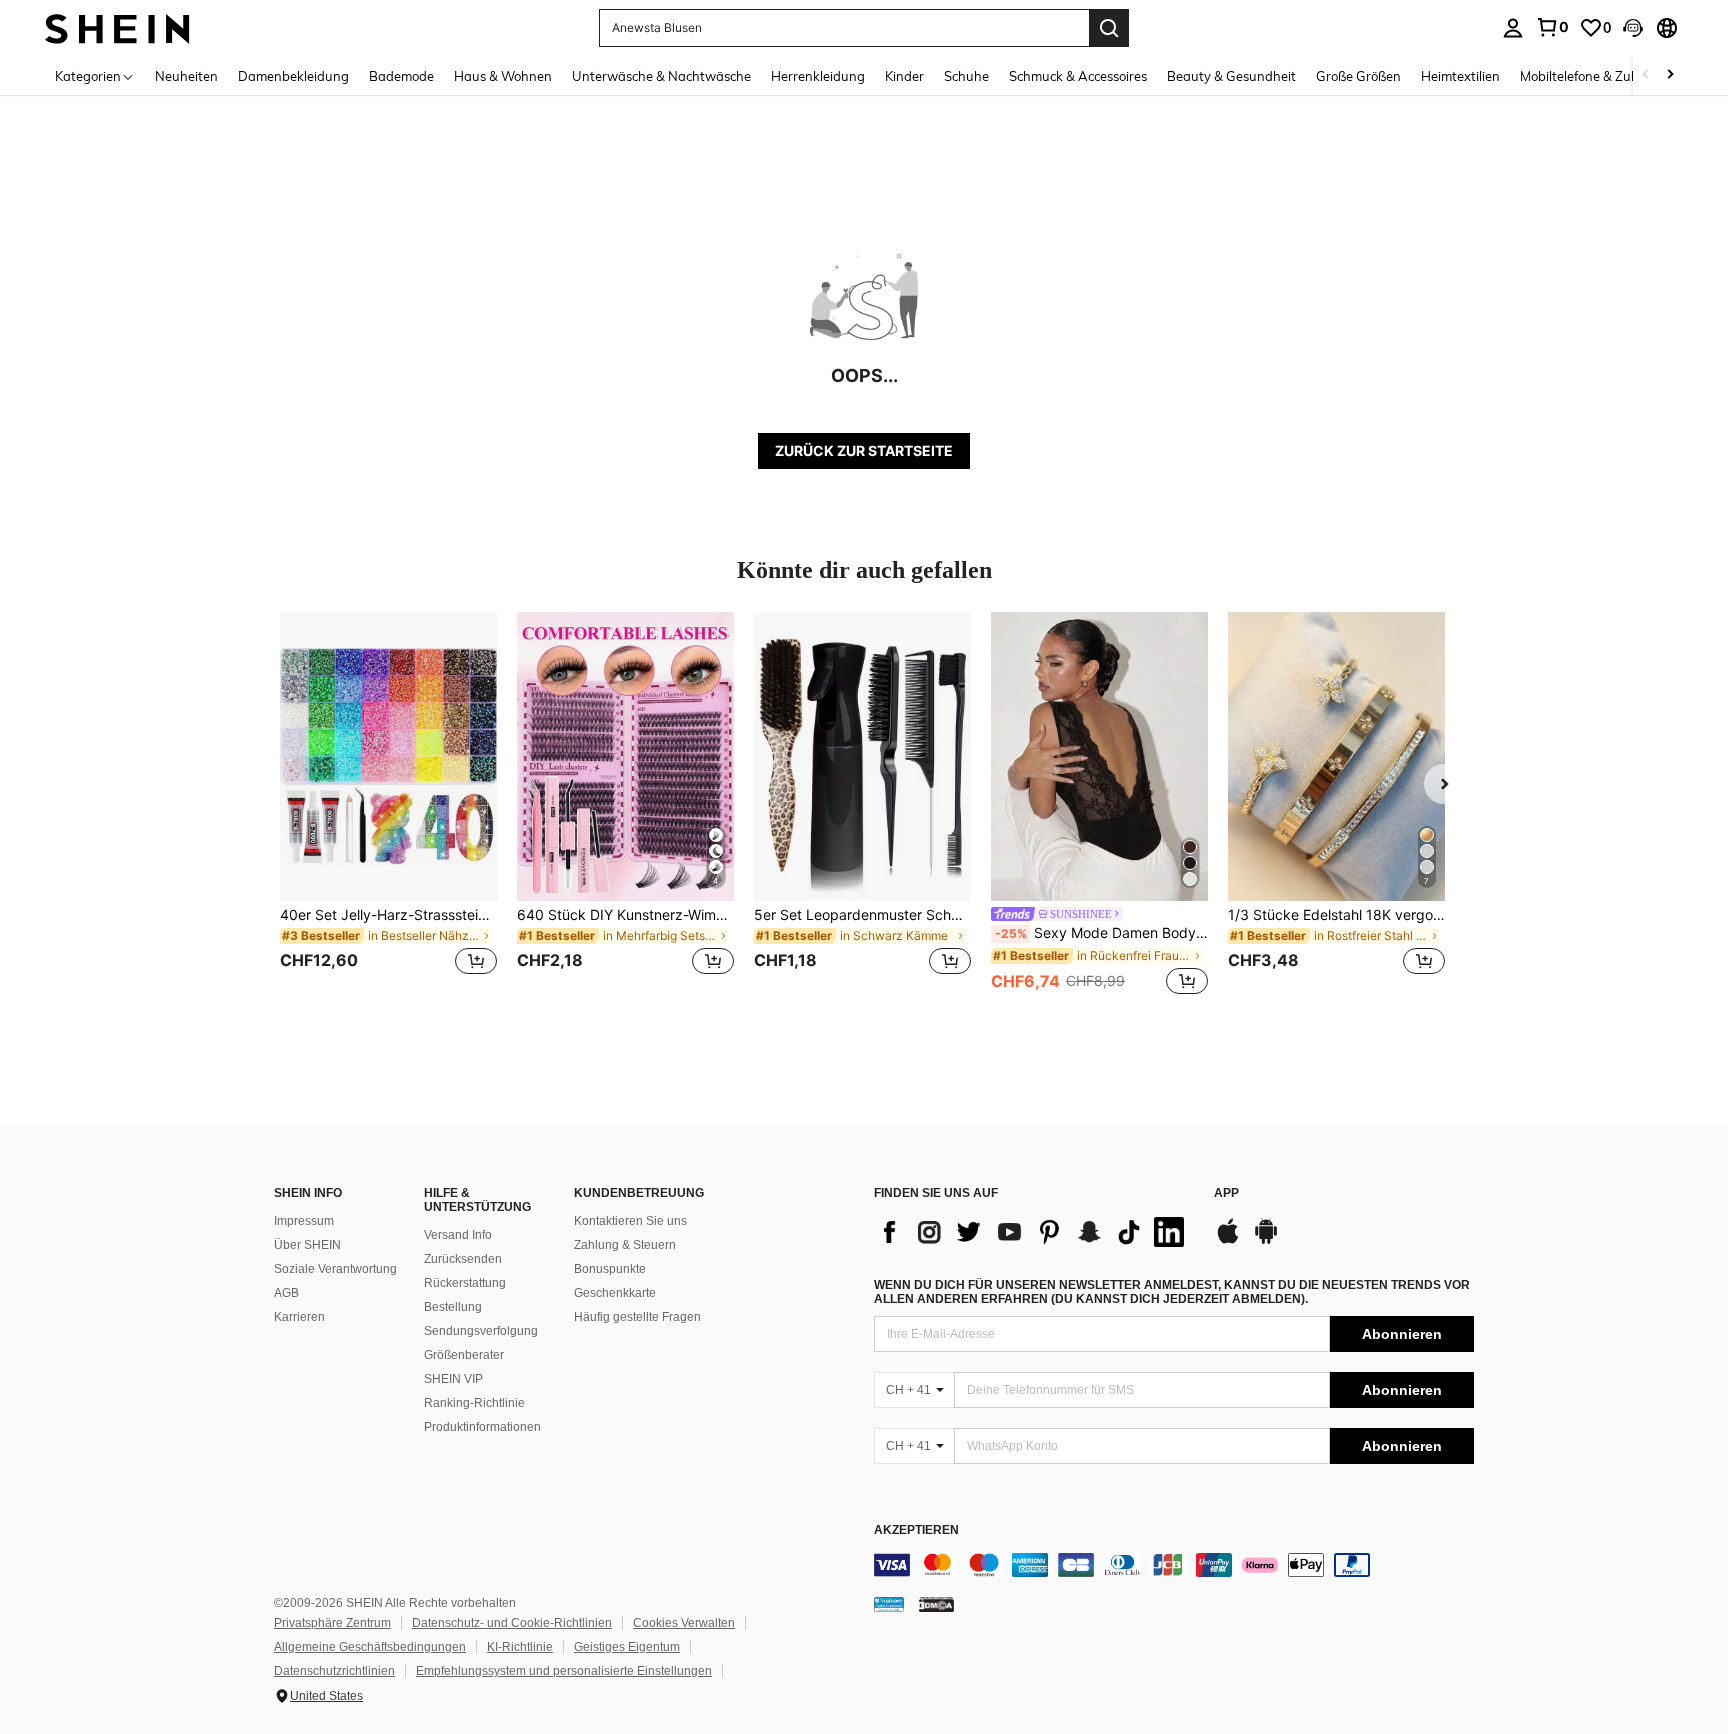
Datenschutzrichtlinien (334, 1671)
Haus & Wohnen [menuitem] (503, 76)
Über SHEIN (307, 1245)
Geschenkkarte (615, 1293)
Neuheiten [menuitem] (186, 76)
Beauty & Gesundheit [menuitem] (1231, 76)
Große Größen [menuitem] (1358, 76)
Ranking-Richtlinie (474, 1403)
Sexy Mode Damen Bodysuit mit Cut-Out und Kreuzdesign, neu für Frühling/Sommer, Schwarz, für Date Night (1101, 933)
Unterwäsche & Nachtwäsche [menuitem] (661, 76)
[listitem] (388, 805)
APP (1226, 1193)
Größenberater (464, 1355)
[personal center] (1513, 28)
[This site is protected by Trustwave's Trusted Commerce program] (889, 1604)
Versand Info (458, 1235)
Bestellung (453, 1307)
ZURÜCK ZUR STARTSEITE (864, 450)
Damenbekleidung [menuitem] (293, 76)
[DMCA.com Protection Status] (936, 1604)
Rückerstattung (465, 1283)
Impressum (304, 1221)
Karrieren (299, 1317)
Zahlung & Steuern (625, 1245)
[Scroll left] (1646, 75)
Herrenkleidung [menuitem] (818, 76)
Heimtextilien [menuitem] (1460, 76)
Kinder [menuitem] (904, 76)
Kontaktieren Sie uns (630, 1221)
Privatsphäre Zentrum (332, 1623)
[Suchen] (1109, 28)
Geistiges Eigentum (627, 1647)
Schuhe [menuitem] (966, 76)
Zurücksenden (463, 1259)
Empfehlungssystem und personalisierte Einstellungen (564, 1671)
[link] (1552, 27)
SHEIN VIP (453, 1379)
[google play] (1266, 1241)
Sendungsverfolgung (481, 1331)
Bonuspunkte (610, 1269)
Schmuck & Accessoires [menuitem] (1078, 76)
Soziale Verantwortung (335, 1269)
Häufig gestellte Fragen (637, 1317)
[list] (1034, 1232)
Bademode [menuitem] (401, 76)
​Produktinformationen (482, 1427)
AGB (286, 1293)
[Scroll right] (1670, 75)
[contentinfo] (1174, 1565)
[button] (1633, 28)
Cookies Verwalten (684, 1623)
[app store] (1228, 1241)
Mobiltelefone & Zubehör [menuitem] (1593, 76)
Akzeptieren (916, 1530)
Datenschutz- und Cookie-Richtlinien (512, 1623)
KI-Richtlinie (520, 1647)
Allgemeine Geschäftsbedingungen (370, 1647)
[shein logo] (117, 27)
